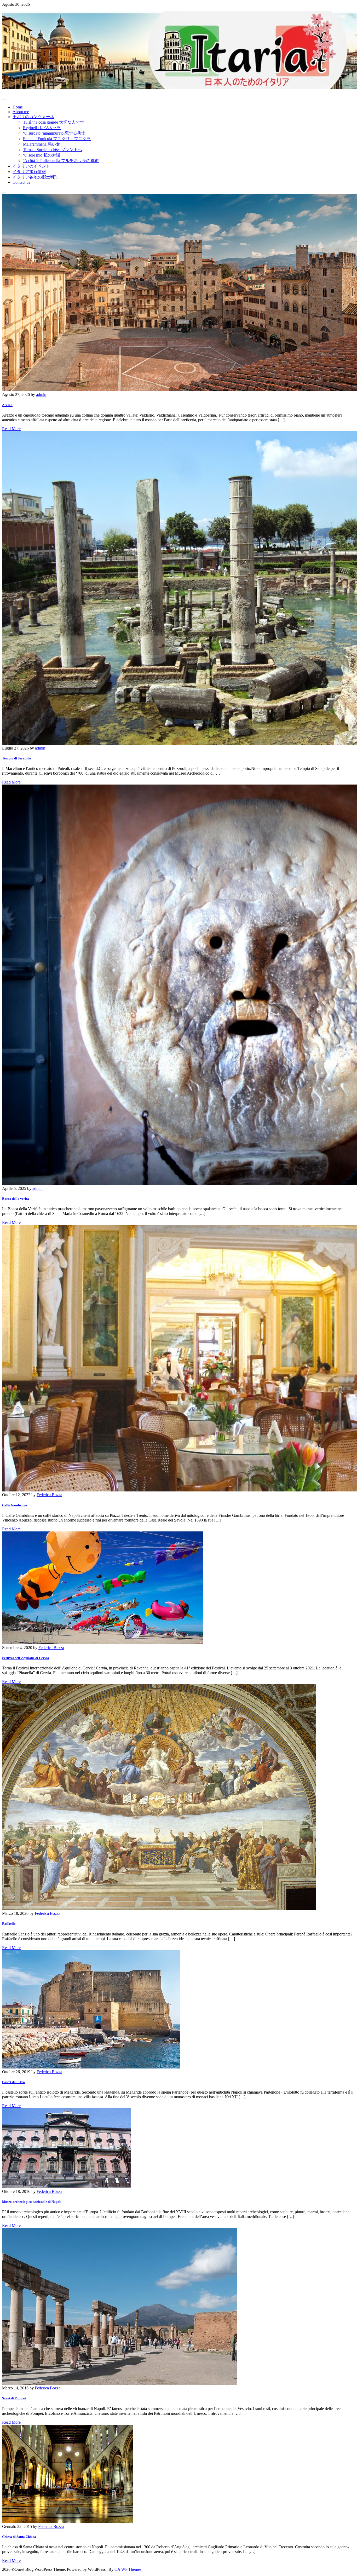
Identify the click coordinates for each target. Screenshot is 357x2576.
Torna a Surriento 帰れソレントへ (53, 150)
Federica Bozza (49, 1495)
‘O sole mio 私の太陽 (42, 155)
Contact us (21, 182)
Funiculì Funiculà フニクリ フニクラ (57, 139)
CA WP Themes (128, 2569)
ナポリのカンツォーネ (33, 117)
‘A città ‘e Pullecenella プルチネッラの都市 (61, 161)
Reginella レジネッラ (42, 128)
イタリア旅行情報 (29, 172)
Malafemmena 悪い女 (42, 144)
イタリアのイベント (31, 166)
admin (41, 394)
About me (21, 112)
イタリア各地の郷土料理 (36, 177)
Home (18, 107)
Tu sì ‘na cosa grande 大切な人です (54, 122)
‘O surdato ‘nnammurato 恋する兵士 (54, 133)
